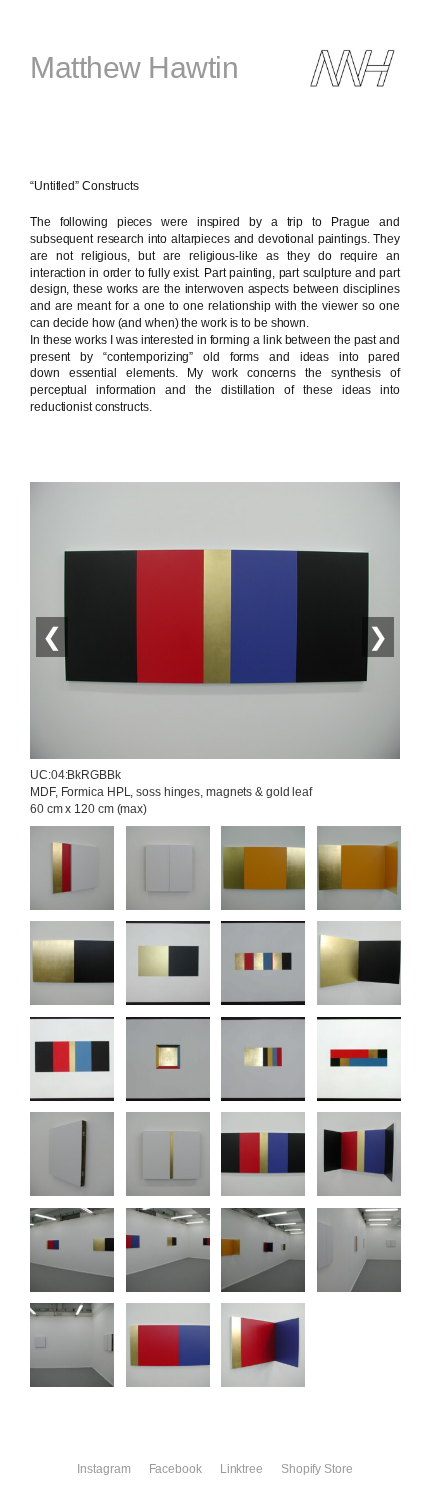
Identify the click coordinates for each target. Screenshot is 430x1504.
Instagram (103, 1469)
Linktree (241, 1469)
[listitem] (72, 868)
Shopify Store (317, 1469)
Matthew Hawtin (134, 67)
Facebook (175, 1469)
